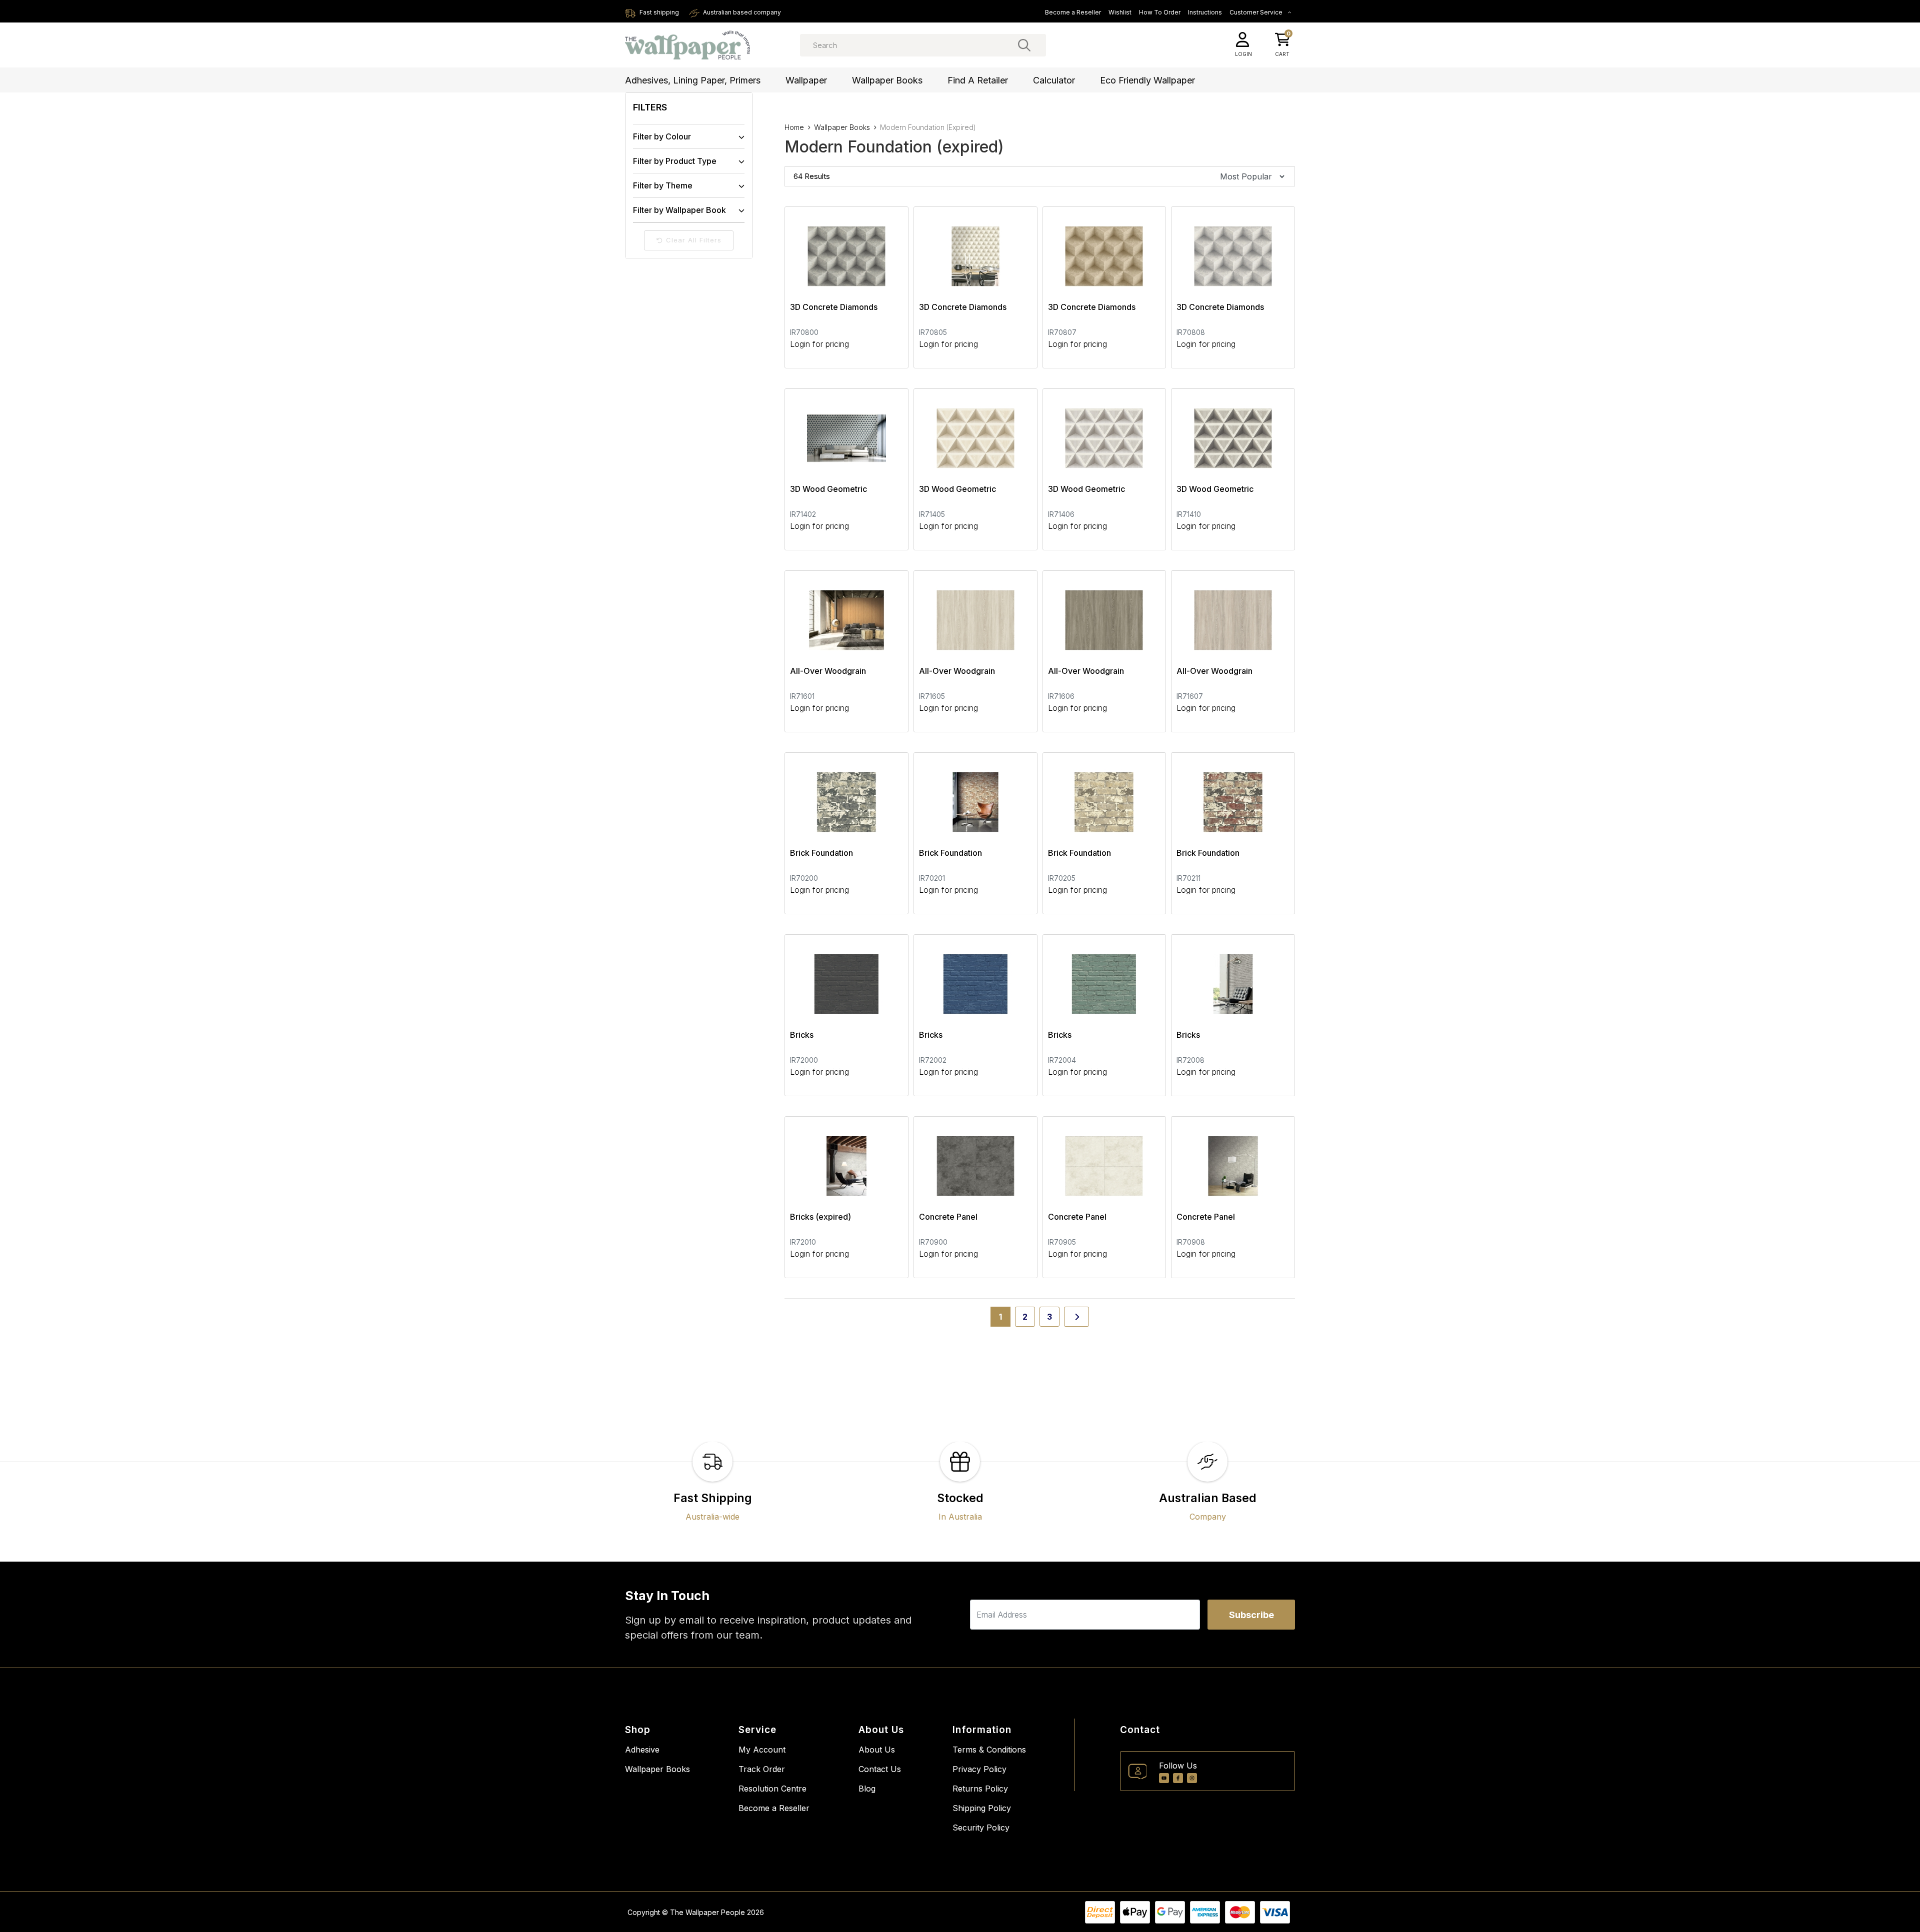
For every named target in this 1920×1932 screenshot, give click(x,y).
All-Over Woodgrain (828, 671)
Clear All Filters (694, 240)
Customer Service (1257, 12)
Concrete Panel (948, 1217)
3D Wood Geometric (828, 489)
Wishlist (1120, 12)
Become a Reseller (1073, 12)
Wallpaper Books (887, 80)
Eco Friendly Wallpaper (1147, 80)
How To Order (1160, 12)
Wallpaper (806, 80)
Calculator (1054, 80)
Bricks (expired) (820, 1217)
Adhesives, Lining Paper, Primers (693, 80)
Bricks (802, 1035)
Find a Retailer (978, 80)
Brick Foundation (821, 853)
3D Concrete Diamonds (834, 307)
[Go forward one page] (1076, 1317)
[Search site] (1024, 45)
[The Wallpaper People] (687, 45)
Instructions (1205, 12)
